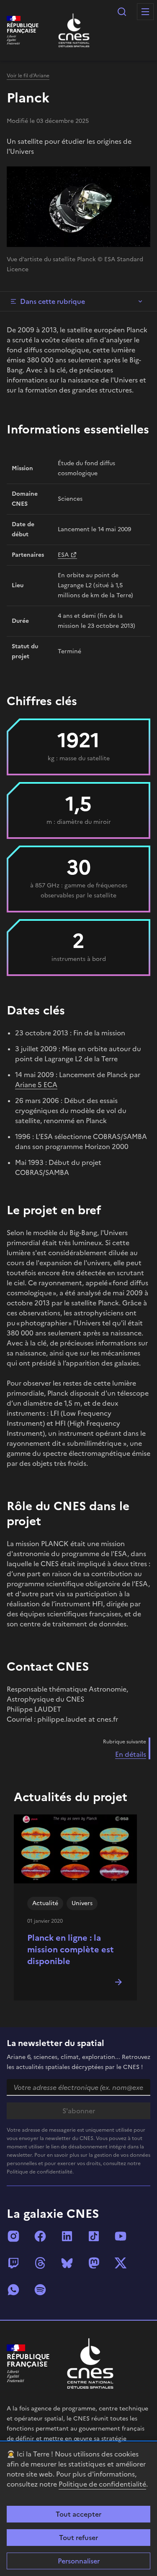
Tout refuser (78, 2538)
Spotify (40, 2290)
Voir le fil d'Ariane (28, 76)
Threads (40, 2263)
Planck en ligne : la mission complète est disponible (71, 1949)
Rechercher (122, 12)
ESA (63, 555)
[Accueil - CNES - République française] (90, 2363)
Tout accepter (78, 2514)
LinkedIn (67, 2236)
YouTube (121, 2236)
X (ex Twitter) (121, 2263)
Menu (145, 12)
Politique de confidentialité (102, 2484)
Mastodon (94, 2263)
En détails (131, 1754)
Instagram (13, 2236)
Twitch (13, 2263)
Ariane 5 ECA (36, 1085)
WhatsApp (13, 2290)
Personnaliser (79, 2561)
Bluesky (67, 2263)
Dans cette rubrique (53, 301)
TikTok (94, 2236)
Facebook (40, 2236)
